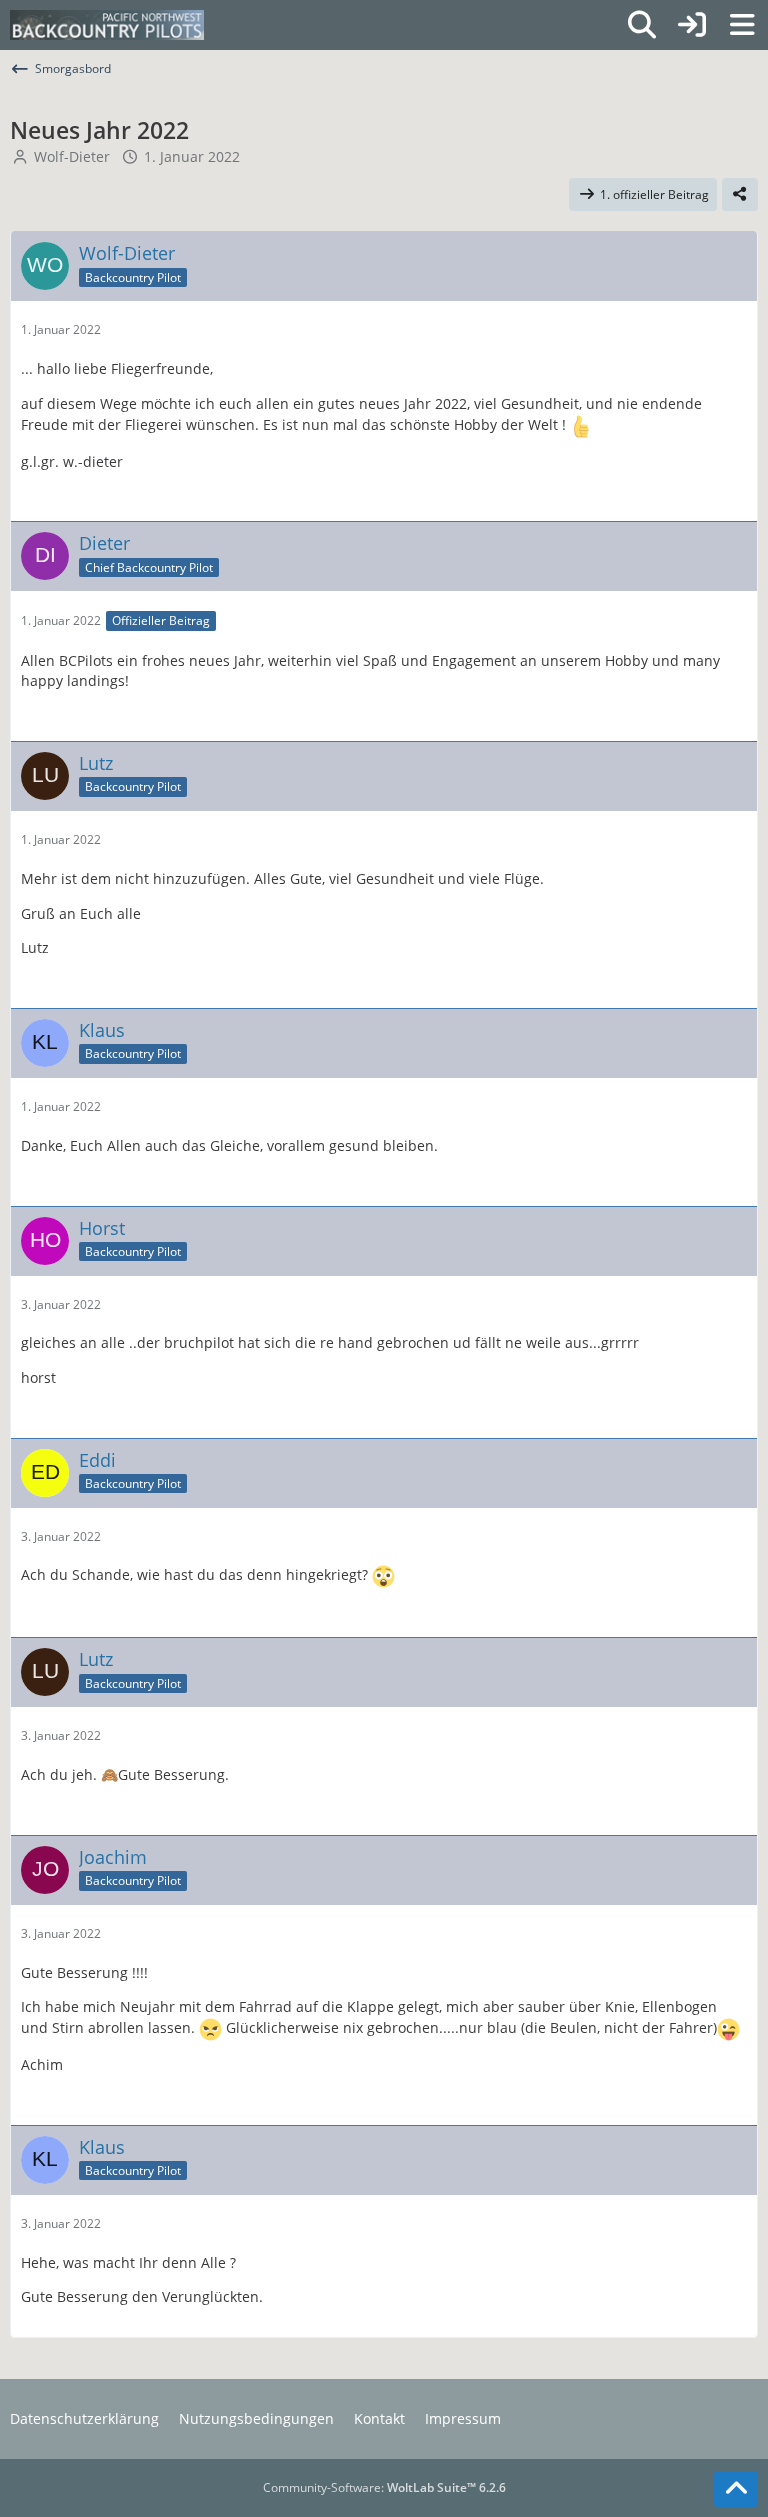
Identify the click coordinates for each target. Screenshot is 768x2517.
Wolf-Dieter (72, 156)
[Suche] (642, 25)
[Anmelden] (692, 25)
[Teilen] (740, 195)
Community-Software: (384, 2487)
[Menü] (742, 25)
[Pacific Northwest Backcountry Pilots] (107, 25)
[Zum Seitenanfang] (736, 2489)
